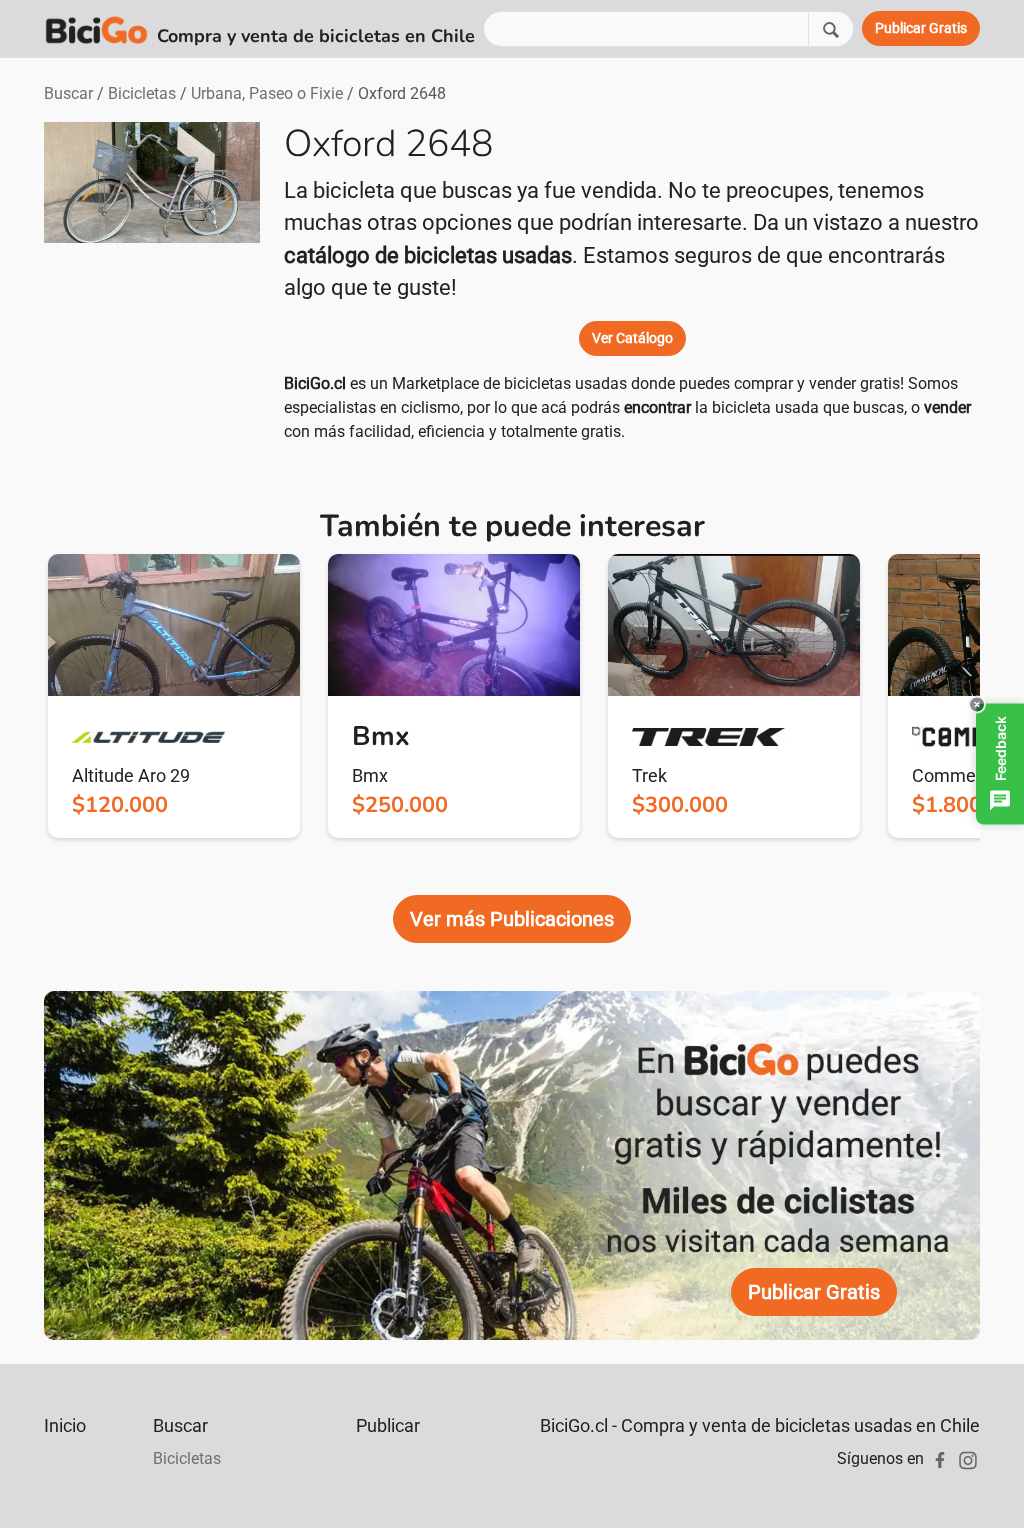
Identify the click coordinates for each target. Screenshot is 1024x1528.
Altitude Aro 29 (131, 775)
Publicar (388, 1425)
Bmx (370, 775)
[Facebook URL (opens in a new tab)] (940, 1458)
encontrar (657, 407)
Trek (649, 775)
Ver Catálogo (632, 338)
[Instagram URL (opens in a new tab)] (968, 1458)
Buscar (68, 93)
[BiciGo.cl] (96, 29)
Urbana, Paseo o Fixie (267, 93)
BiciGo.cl (315, 383)
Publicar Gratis (814, 1292)
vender (947, 407)
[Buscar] (831, 28)
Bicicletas (142, 93)
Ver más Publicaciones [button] (512, 919)
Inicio (65, 1425)
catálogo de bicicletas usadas (428, 255)
